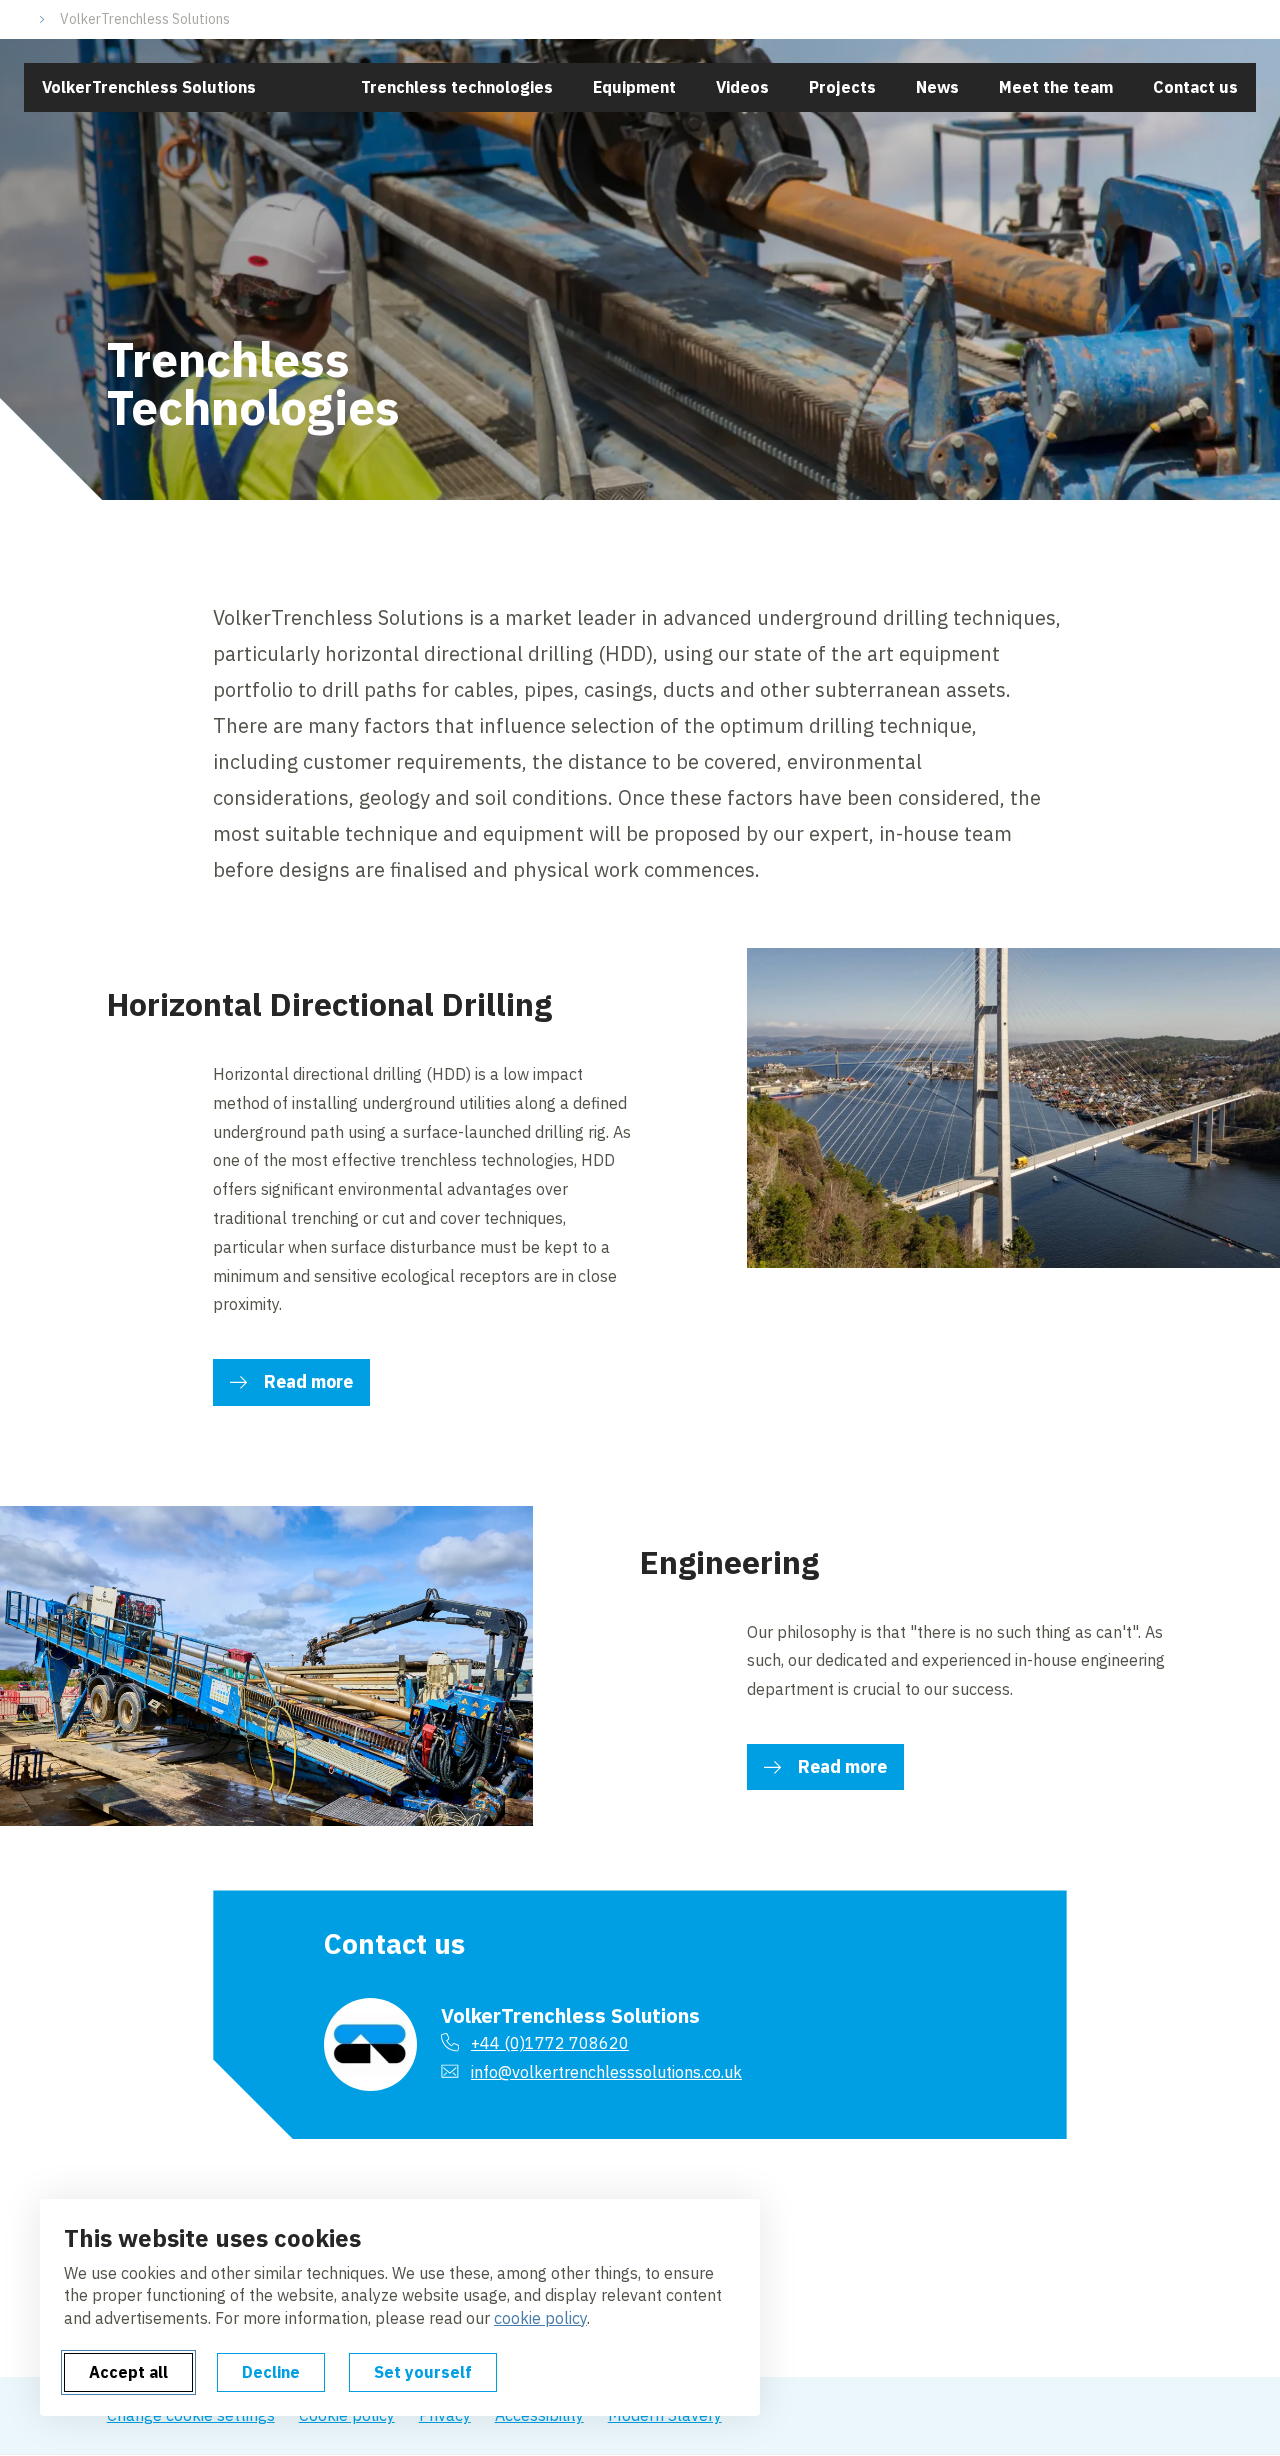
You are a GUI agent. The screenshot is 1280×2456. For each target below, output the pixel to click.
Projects (842, 87)
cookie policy (540, 2318)
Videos (742, 87)
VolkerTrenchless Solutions (145, 19)
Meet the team (1056, 87)
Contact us (1195, 87)
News (937, 87)
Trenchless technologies (457, 87)
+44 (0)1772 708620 (550, 2043)
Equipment (634, 87)
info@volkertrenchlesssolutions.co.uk (606, 2072)
